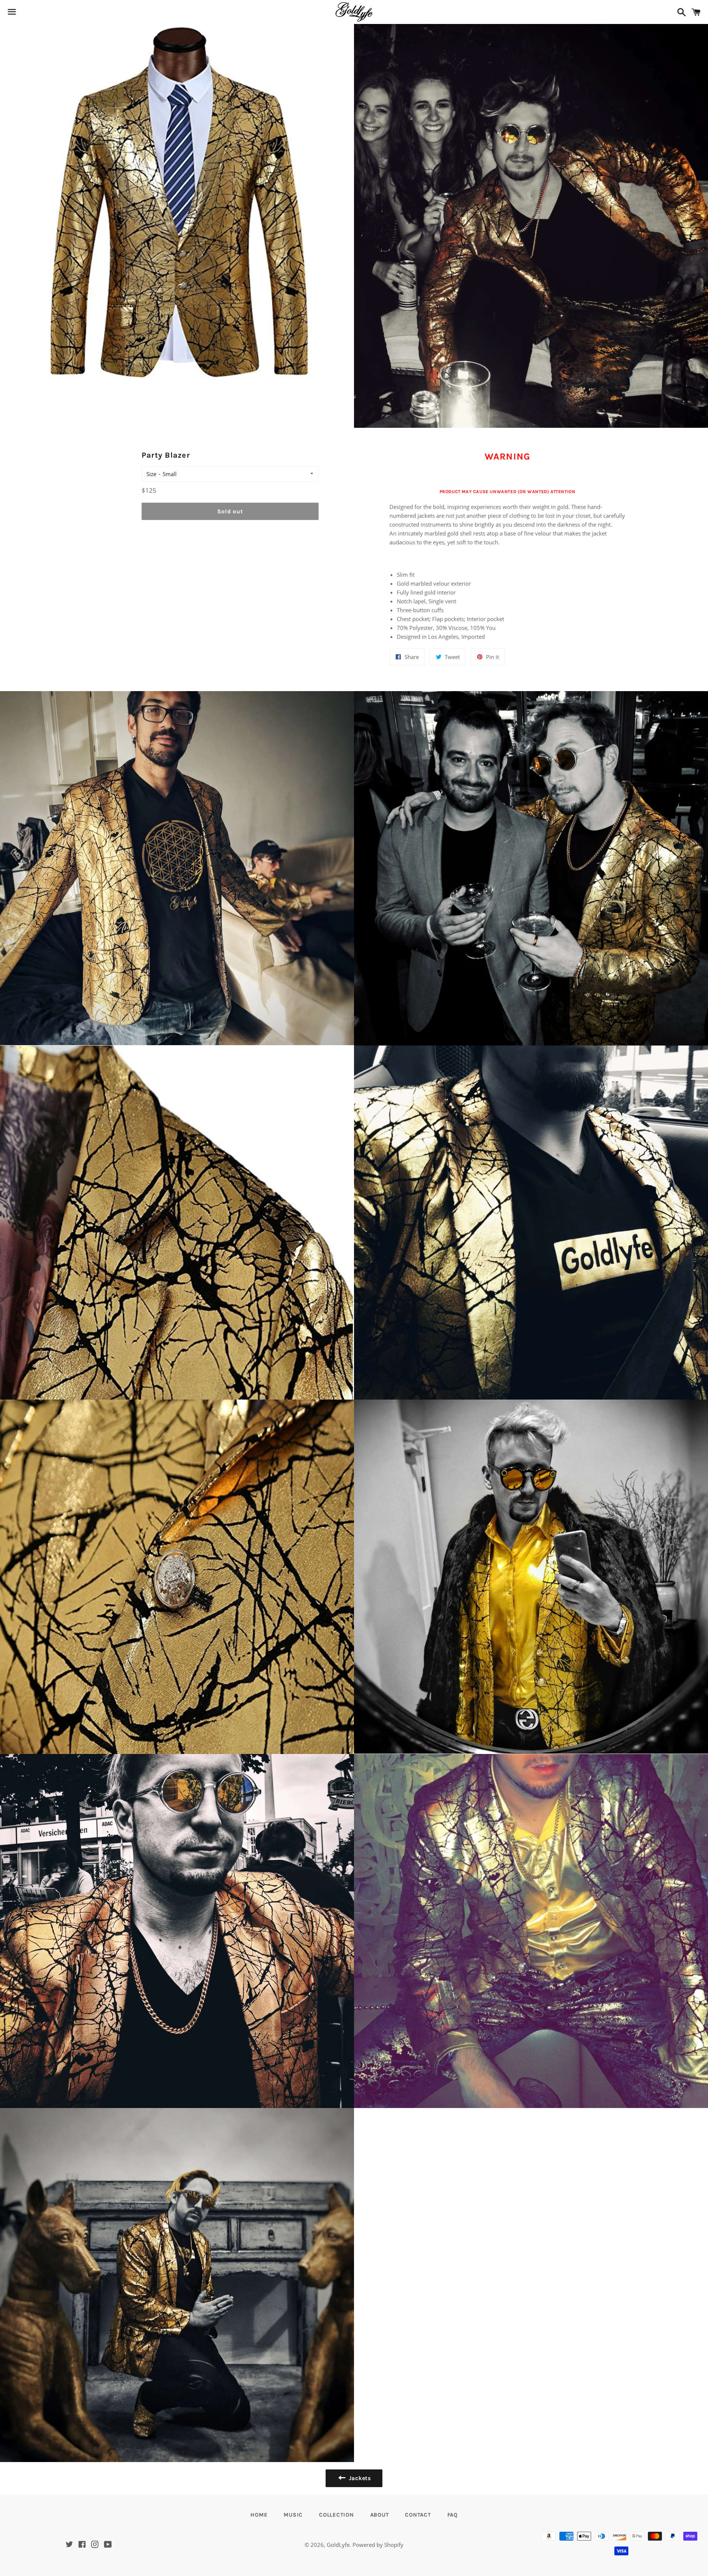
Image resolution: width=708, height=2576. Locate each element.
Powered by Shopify (378, 2545)
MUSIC (293, 2515)
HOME (259, 2515)
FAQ (452, 2515)
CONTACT (418, 2515)
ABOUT (380, 2515)
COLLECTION (336, 2515)
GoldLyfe (338, 2545)
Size (151, 474)
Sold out (230, 511)
